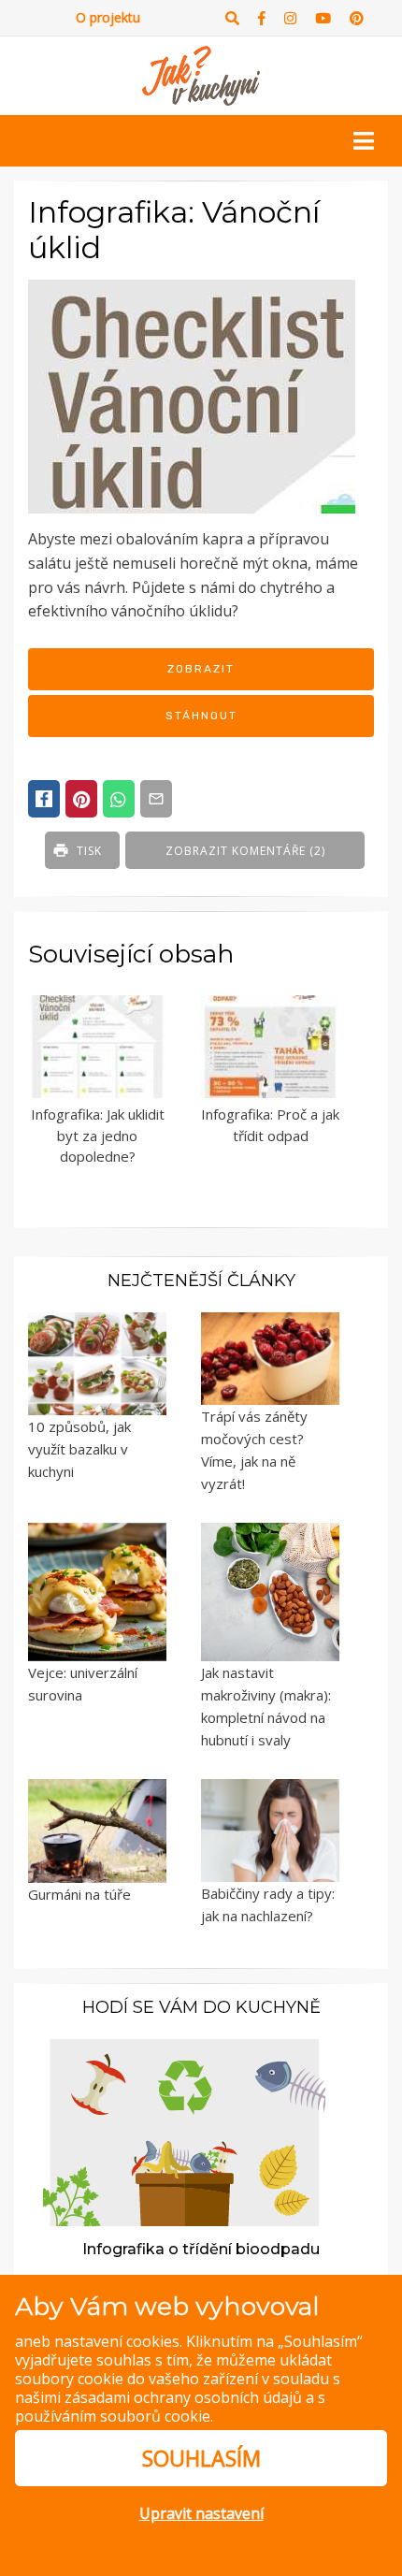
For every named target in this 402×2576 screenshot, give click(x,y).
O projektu (108, 17)
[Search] (232, 18)
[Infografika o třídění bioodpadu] (184, 2131)
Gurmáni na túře (79, 1894)
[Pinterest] (357, 18)
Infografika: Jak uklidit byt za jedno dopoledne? (98, 1135)
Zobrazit (201, 669)
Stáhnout (201, 716)
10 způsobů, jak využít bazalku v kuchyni (79, 1449)
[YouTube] (323, 18)
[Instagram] (290, 18)
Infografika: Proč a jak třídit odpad (270, 1125)
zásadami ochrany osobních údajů (183, 2397)
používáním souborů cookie (113, 2416)
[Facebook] (262, 18)
